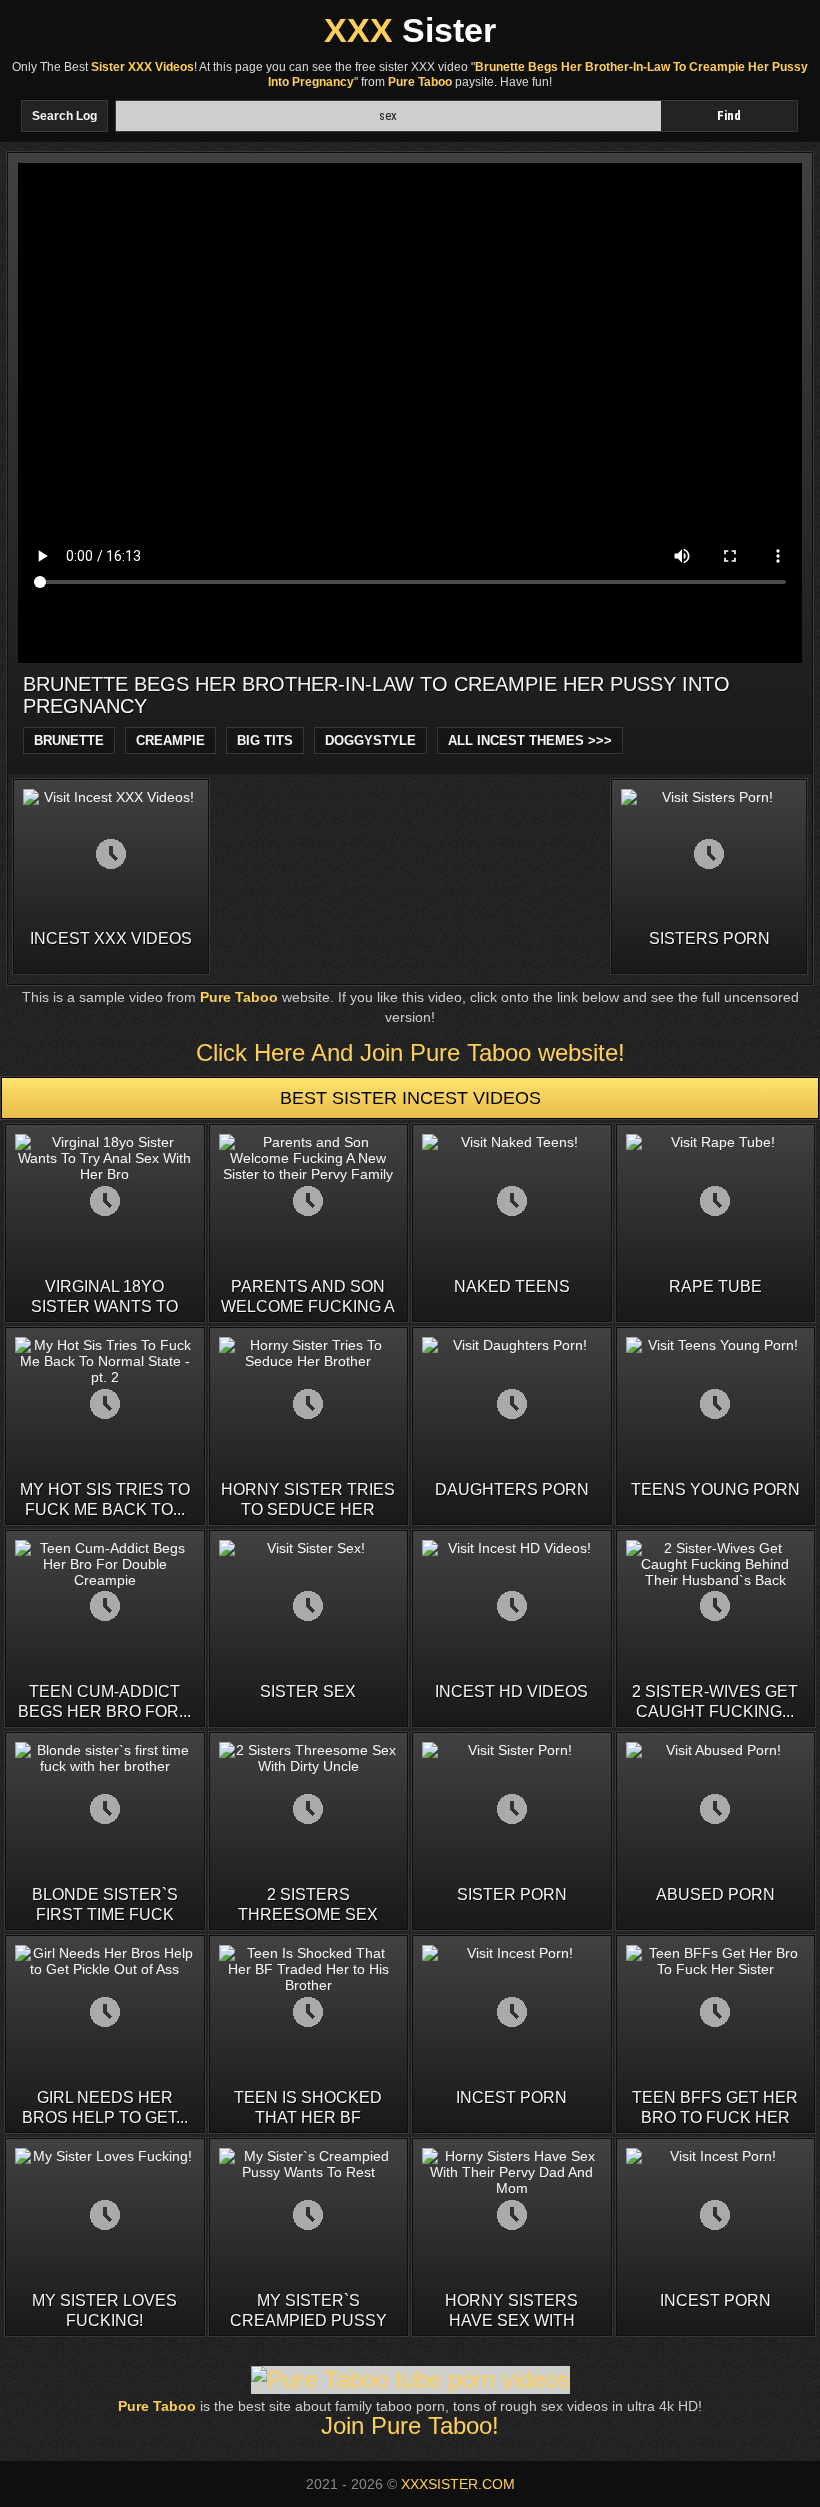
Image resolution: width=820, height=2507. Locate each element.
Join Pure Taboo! (410, 2425)
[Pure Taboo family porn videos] (410, 2379)
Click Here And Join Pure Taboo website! (410, 1052)
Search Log (64, 116)
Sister (410, 30)
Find (729, 115)
